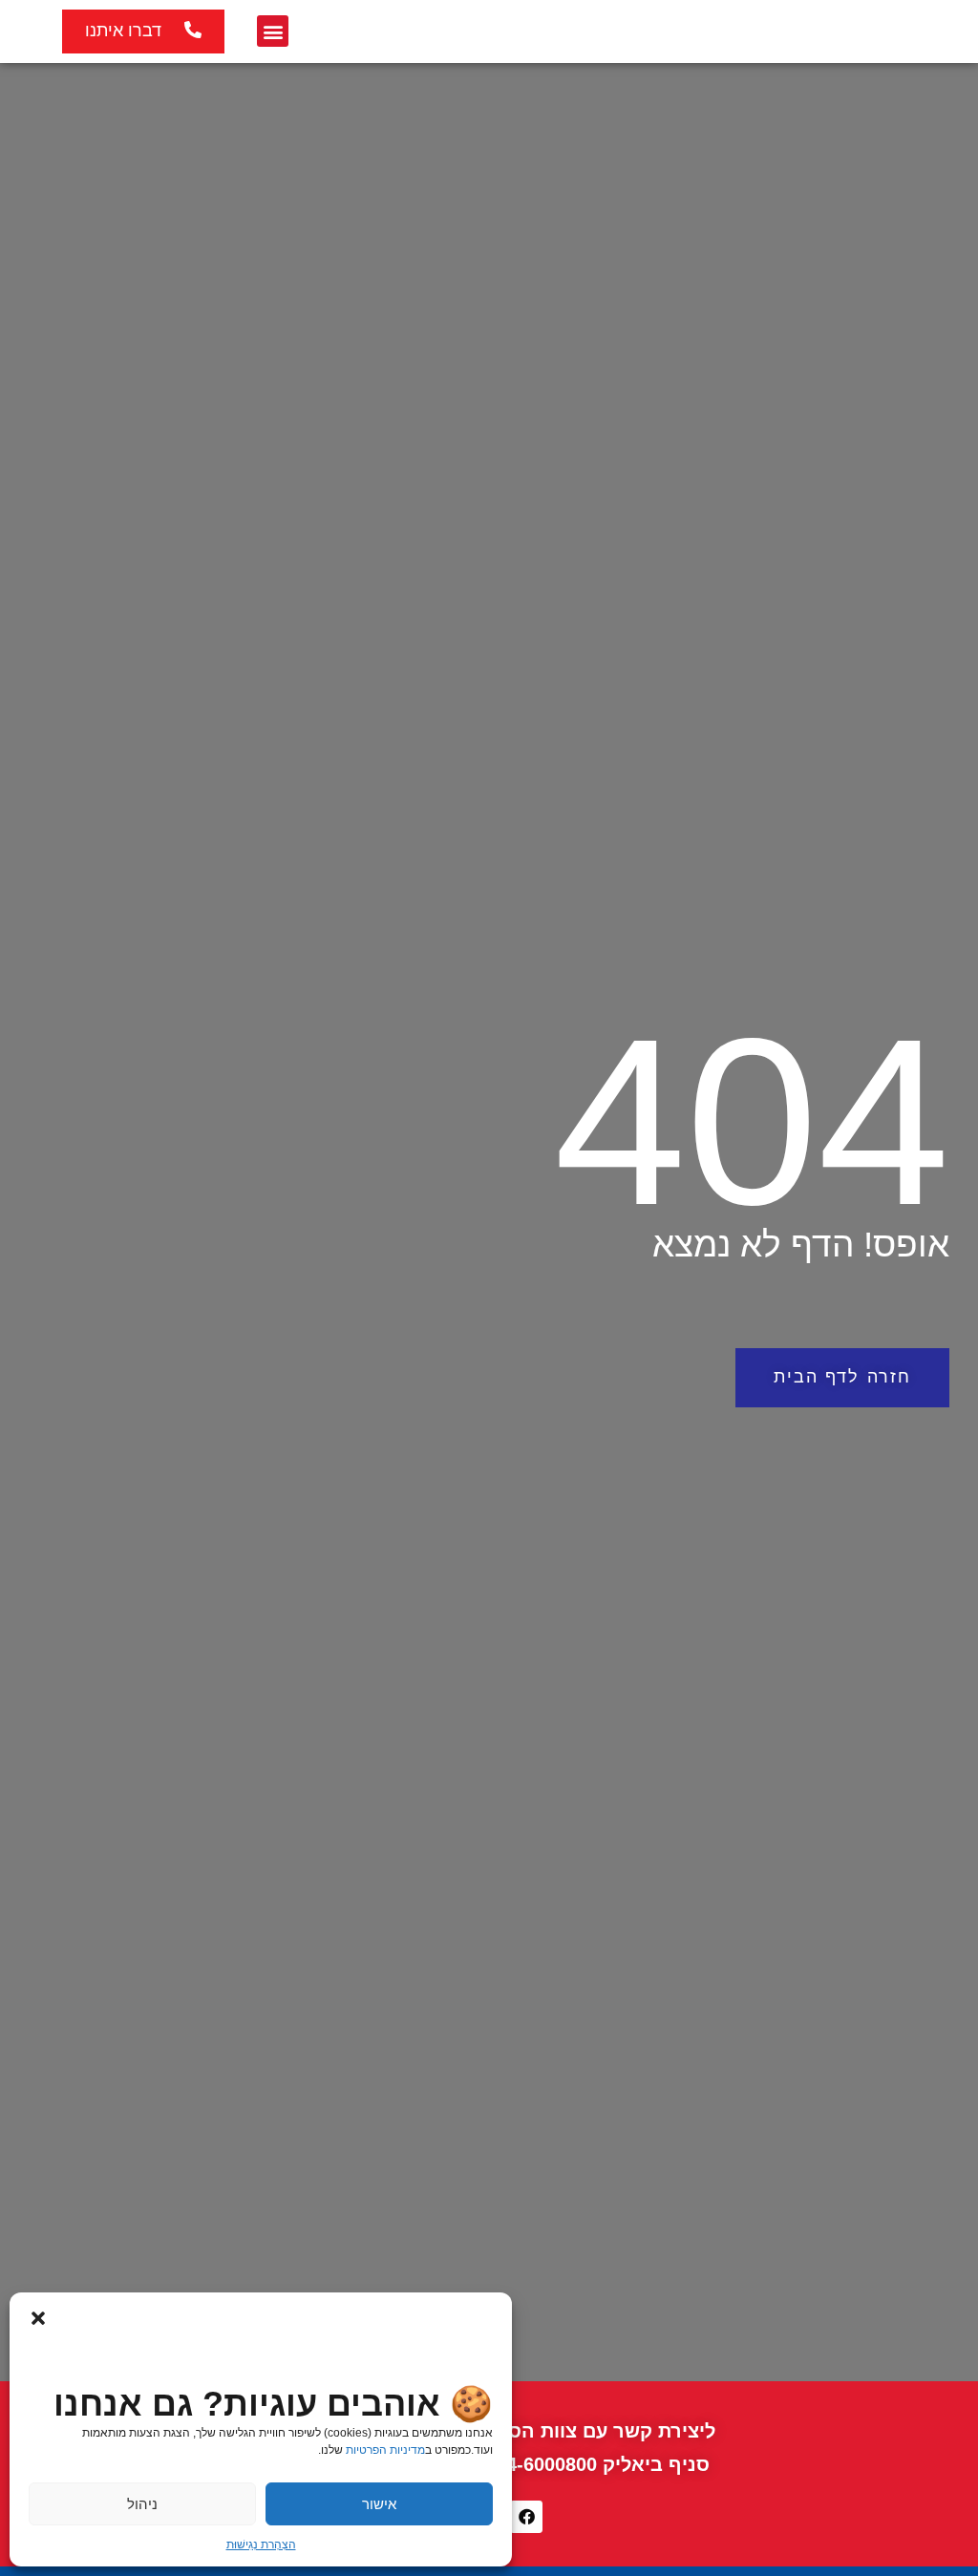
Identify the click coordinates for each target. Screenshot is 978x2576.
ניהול (142, 2504)
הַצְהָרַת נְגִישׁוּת (261, 2544)
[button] (38, 2316)
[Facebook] (526, 2517)
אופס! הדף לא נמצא (801, 1245)
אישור (379, 2504)
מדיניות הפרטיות (385, 2450)
